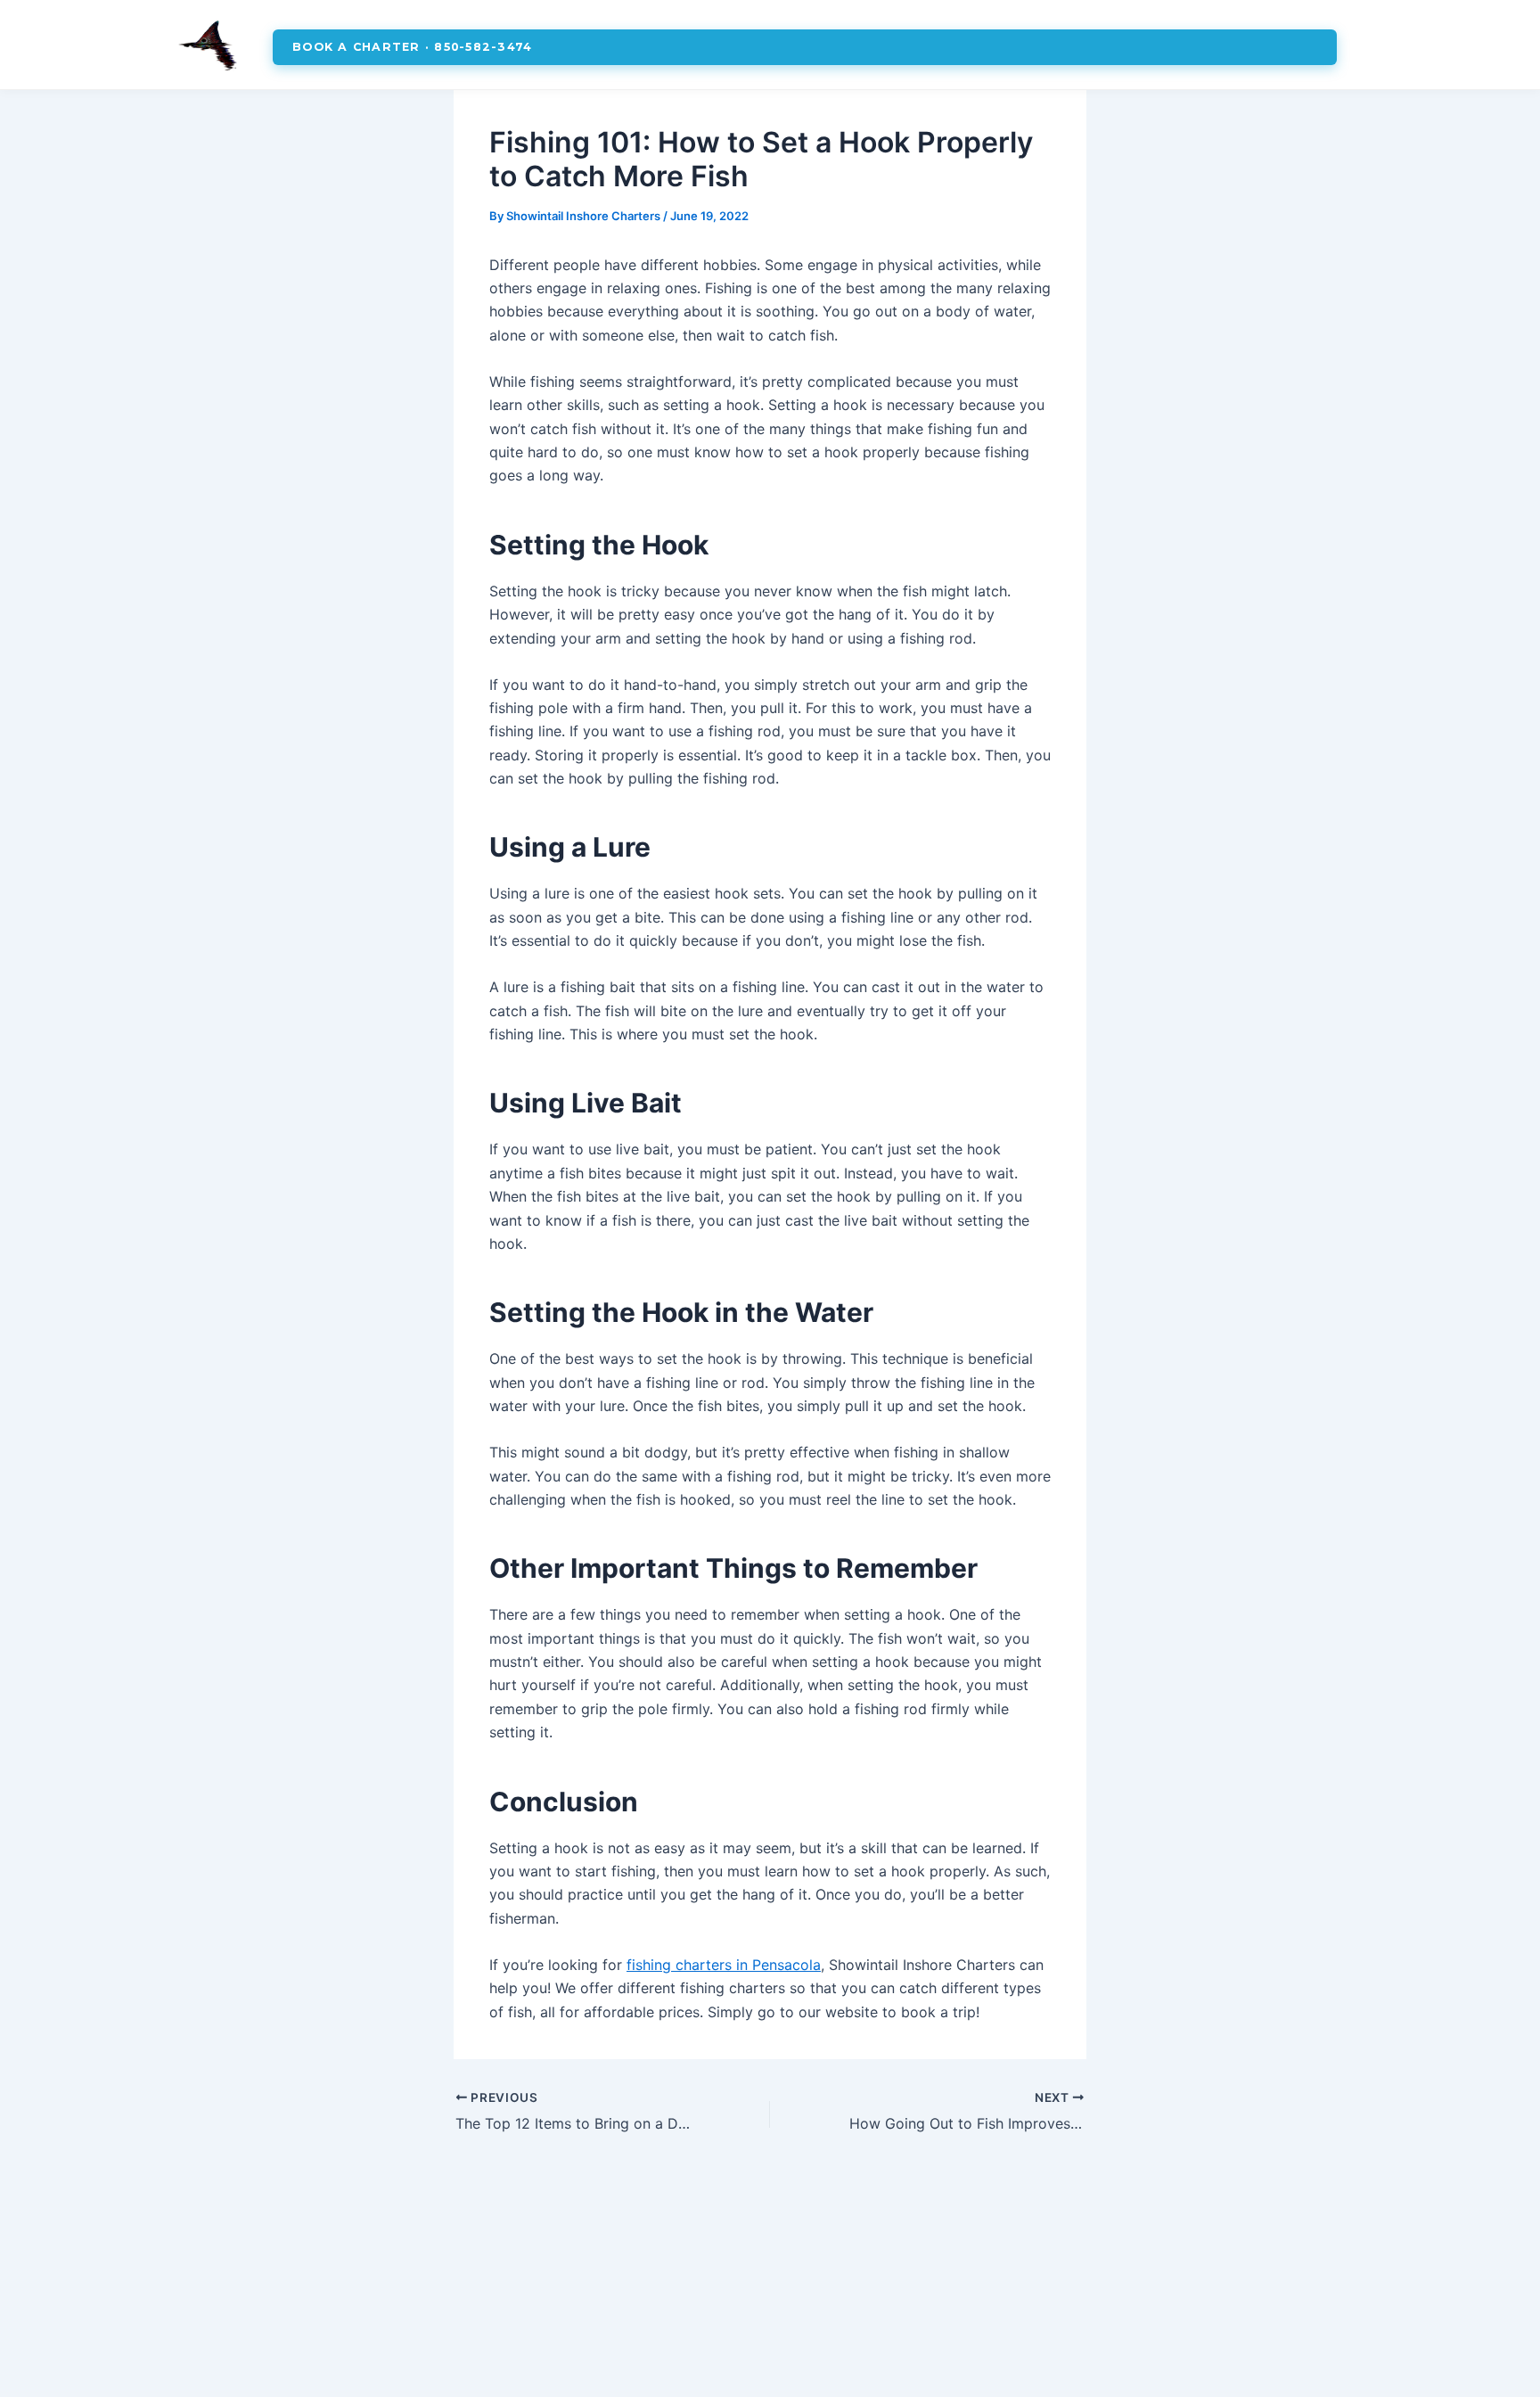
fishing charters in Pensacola (724, 1965)
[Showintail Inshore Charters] (209, 47)
